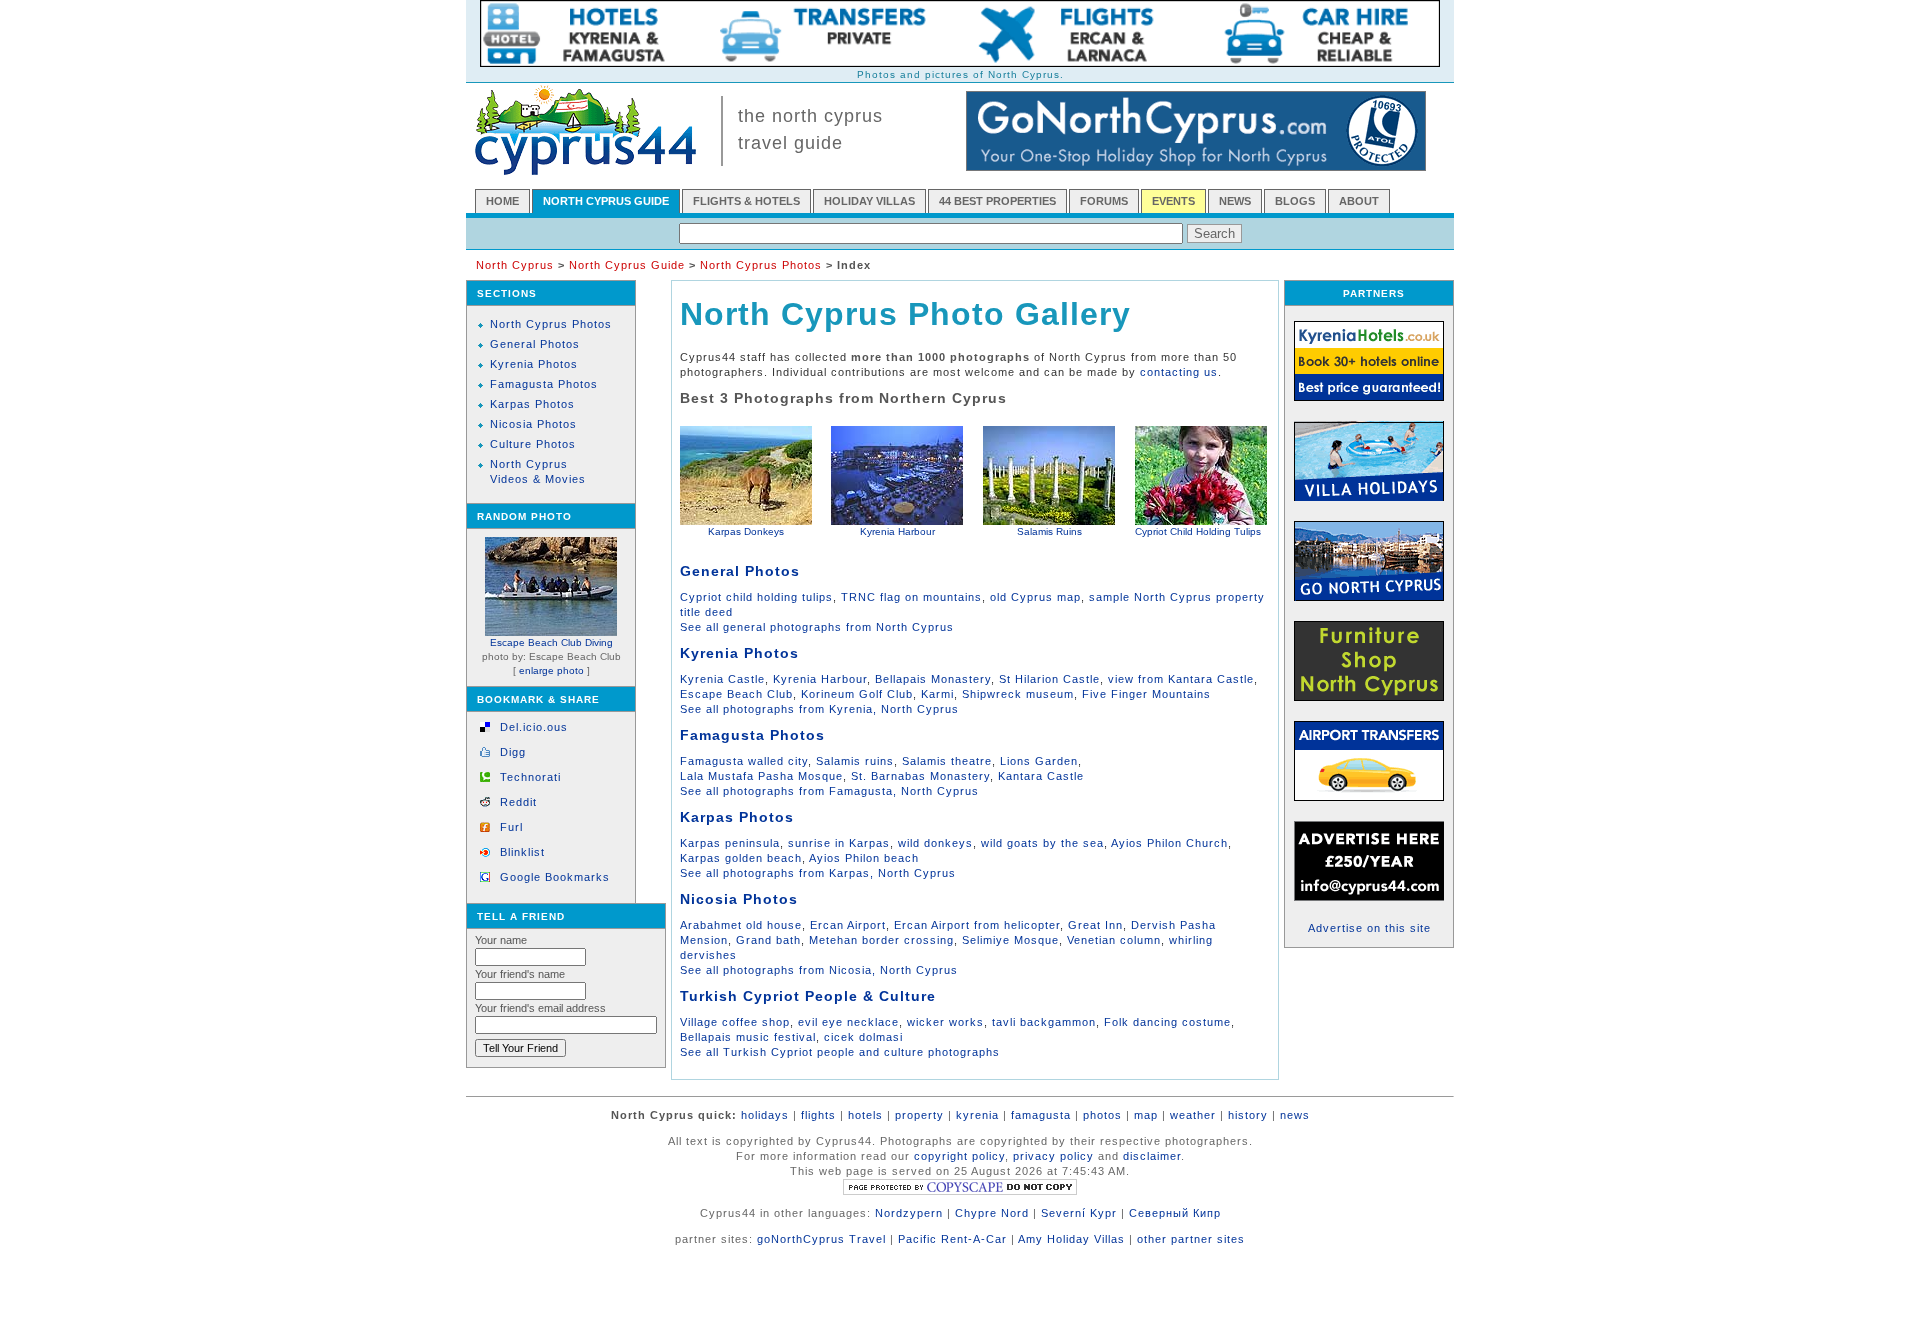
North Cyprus (515, 265)
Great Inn (1095, 925)
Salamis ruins (855, 761)
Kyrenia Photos (534, 364)
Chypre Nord (992, 1213)
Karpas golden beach (741, 858)
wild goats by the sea (1042, 843)
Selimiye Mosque (1010, 940)
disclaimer (1152, 1156)
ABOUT (1359, 201)
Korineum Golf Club (857, 694)
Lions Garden (1039, 761)
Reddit (518, 802)
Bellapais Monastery (933, 679)
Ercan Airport (848, 925)
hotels (865, 1115)
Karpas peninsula (730, 843)
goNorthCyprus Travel (821, 1239)
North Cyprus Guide (627, 265)
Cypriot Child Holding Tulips (1198, 531)
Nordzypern (909, 1213)
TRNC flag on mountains (911, 597)
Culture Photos (533, 444)
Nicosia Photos (533, 424)
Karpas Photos (532, 404)
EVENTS (1173, 201)
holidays (765, 1115)
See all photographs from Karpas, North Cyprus (818, 873)
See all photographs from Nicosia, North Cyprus (819, 970)
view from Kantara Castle (1181, 679)
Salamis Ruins (1049, 531)
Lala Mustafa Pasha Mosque (761, 776)
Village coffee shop (735, 1022)
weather (1193, 1115)
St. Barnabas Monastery (920, 776)
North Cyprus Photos (763, 265)
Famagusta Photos (544, 384)
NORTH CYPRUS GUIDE (606, 201)
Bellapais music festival (748, 1037)
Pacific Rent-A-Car (952, 1239)
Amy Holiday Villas (1071, 1239)
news (1295, 1115)
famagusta (1041, 1115)
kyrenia (977, 1115)
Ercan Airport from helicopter (977, 925)
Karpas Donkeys (746, 531)
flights (818, 1115)
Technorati (530, 777)
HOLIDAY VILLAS (869, 201)
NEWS (1235, 201)
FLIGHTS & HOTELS (746, 201)
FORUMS (1104, 201)
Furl (511, 827)
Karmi (937, 694)
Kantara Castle (1041, 776)
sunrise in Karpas (839, 843)
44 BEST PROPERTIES (997, 201)
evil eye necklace (848, 1022)
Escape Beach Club (736, 694)
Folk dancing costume (1167, 1022)
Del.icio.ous (534, 727)
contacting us (1179, 372)
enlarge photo (551, 670)
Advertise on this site (1369, 928)
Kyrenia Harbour (897, 531)
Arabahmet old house (741, 925)
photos (1102, 1115)
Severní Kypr (1079, 1213)
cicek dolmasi (863, 1037)
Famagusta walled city (744, 761)
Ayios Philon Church (1169, 843)
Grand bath (768, 940)
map (1146, 1115)
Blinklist (522, 852)
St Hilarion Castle (1049, 679)
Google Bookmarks (555, 877)
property (919, 1115)
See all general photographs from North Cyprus (817, 627)
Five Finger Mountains (1146, 694)
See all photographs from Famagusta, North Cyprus (829, 791)
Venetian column (1114, 940)
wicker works (945, 1022)
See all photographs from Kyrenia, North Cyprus (819, 709)
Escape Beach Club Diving (551, 642)
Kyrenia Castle (722, 679)
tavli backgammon (1044, 1022)
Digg (513, 752)
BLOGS (1295, 201)
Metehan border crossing (881, 940)
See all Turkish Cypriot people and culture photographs (840, 1052)
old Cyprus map (1035, 597)
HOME (502, 201)
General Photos (535, 344)
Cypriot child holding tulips (756, 597)
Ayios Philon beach (864, 858)
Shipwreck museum (1018, 694)
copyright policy (959, 1156)
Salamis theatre (947, 761)
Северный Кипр (1175, 1213)
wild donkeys (935, 843)
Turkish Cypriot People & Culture (808, 996)
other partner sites (1191, 1239)
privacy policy (1053, 1156)
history (1248, 1115)
